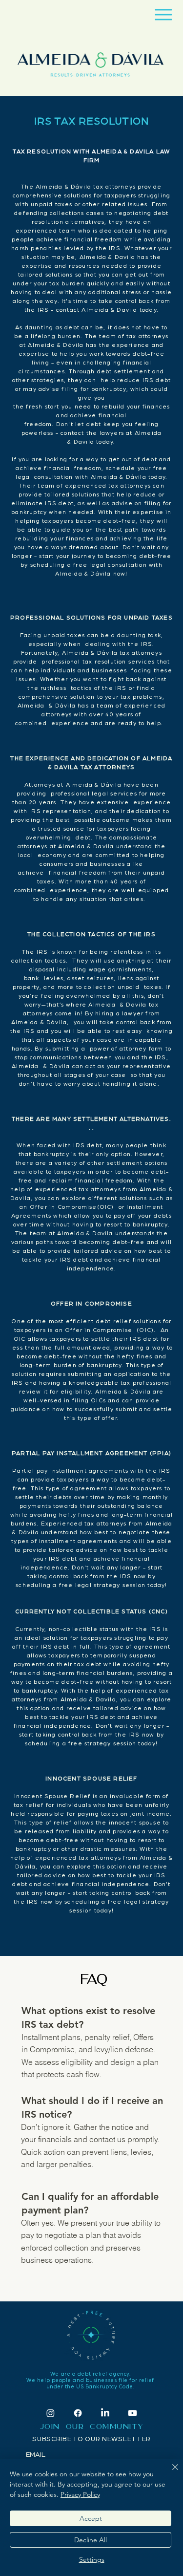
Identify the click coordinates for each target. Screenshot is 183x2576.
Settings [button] (92, 2559)
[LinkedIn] (105, 2413)
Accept (91, 2518)
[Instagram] (51, 2413)
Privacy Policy (80, 2494)
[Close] (169, 2473)
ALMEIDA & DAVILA (123, 151)
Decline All (91, 2540)
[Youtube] (132, 2413)
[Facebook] (78, 2413)
